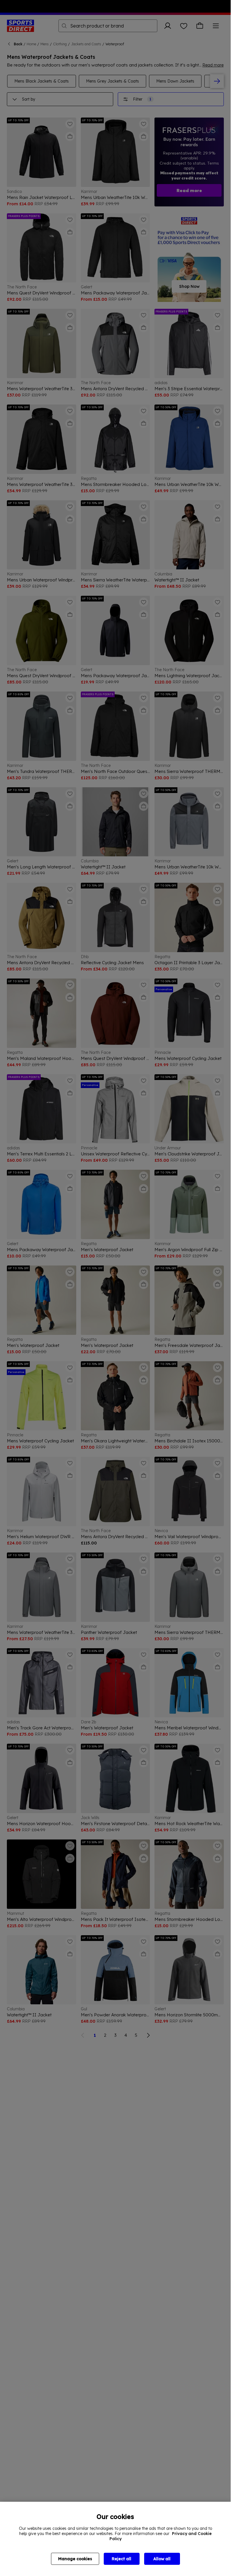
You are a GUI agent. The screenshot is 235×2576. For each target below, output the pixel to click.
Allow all (162, 2559)
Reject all (122, 2559)
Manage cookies (75, 2559)
